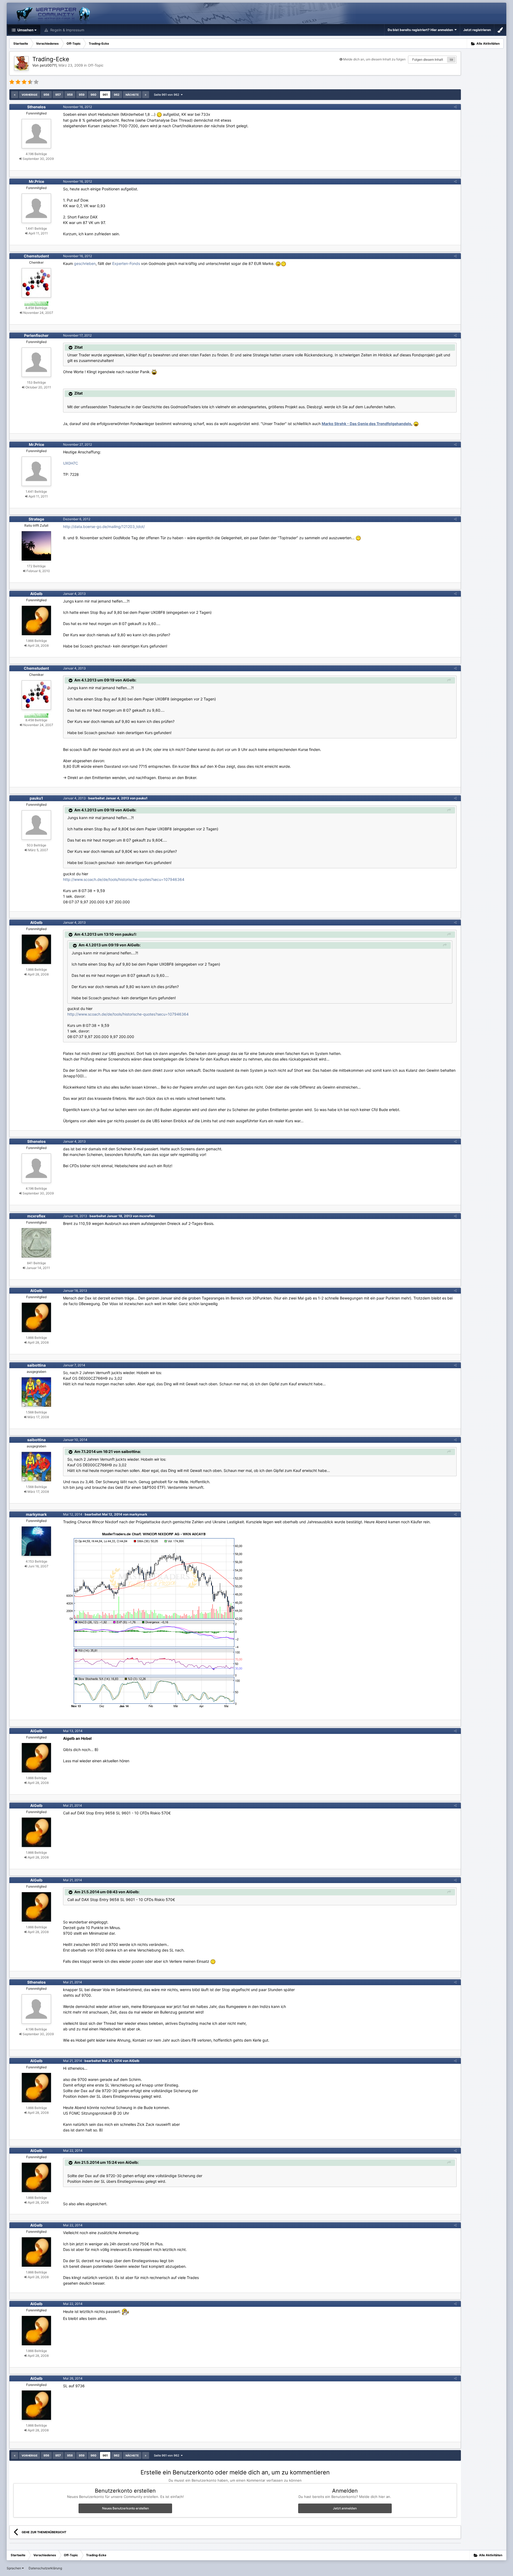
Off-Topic (96, 65)
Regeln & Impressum (67, 30)
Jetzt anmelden (345, 2508)
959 (82, 95)
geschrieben (85, 263)
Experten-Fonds (126, 263)
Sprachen (14, 2568)
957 (58, 95)
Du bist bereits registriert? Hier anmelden (421, 30)
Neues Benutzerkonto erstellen (125, 2508)
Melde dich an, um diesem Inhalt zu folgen (374, 59)
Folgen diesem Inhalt (428, 59)
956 (46, 95)
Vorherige (30, 95)
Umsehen (25, 30)
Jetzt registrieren (477, 30)
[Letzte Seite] (146, 95)
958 (70, 95)
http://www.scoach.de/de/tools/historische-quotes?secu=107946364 (124, 879)
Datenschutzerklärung (45, 2568)
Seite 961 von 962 (167, 95)
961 (105, 95)
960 (94, 95)
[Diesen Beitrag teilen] (455, 107)
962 (117, 95)
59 (451, 60)
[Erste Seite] (15, 95)
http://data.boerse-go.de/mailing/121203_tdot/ (104, 527)
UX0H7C (71, 463)
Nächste (132, 95)
